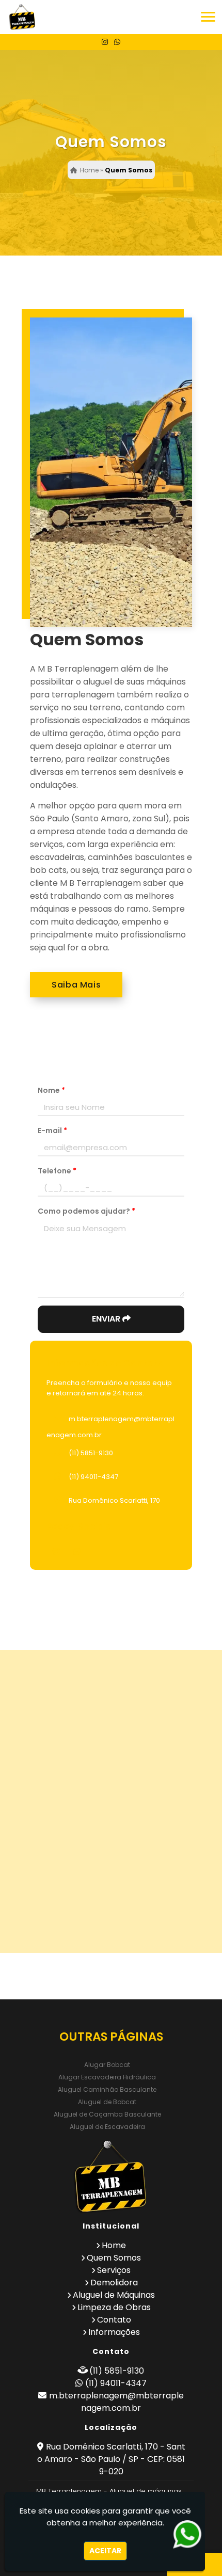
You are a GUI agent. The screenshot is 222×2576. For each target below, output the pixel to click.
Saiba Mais (76, 985)
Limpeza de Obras (114, 2307)
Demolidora (114, 2283)
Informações (114, 2332)
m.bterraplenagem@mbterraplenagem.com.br (116, 2402)
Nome (51, 1090)
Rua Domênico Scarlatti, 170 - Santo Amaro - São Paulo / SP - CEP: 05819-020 (111, 2459)
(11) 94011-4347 (93, 1477)
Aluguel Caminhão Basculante (107, 2089)
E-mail (52, 1131)
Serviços (114, 2270)
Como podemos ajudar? (86, 1211)
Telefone (57, 1171)
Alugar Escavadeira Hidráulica (107, 2077)
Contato (114, 2320)
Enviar (107, 1319)
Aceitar (105, 2551)
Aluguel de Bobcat (107, 2102)
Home (114, 2245)
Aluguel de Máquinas (114, 2295)
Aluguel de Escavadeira (107, 2127)
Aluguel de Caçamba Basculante (107, 2114)
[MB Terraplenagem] (111, 2177)
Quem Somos (114, 2258)
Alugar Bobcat (107, 2065)
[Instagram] (105, 42)
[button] (208, 17)
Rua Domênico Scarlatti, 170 (114, 1500)
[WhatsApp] (117, 42)
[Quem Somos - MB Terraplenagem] (22, 17)
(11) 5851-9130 (91, 1453)
